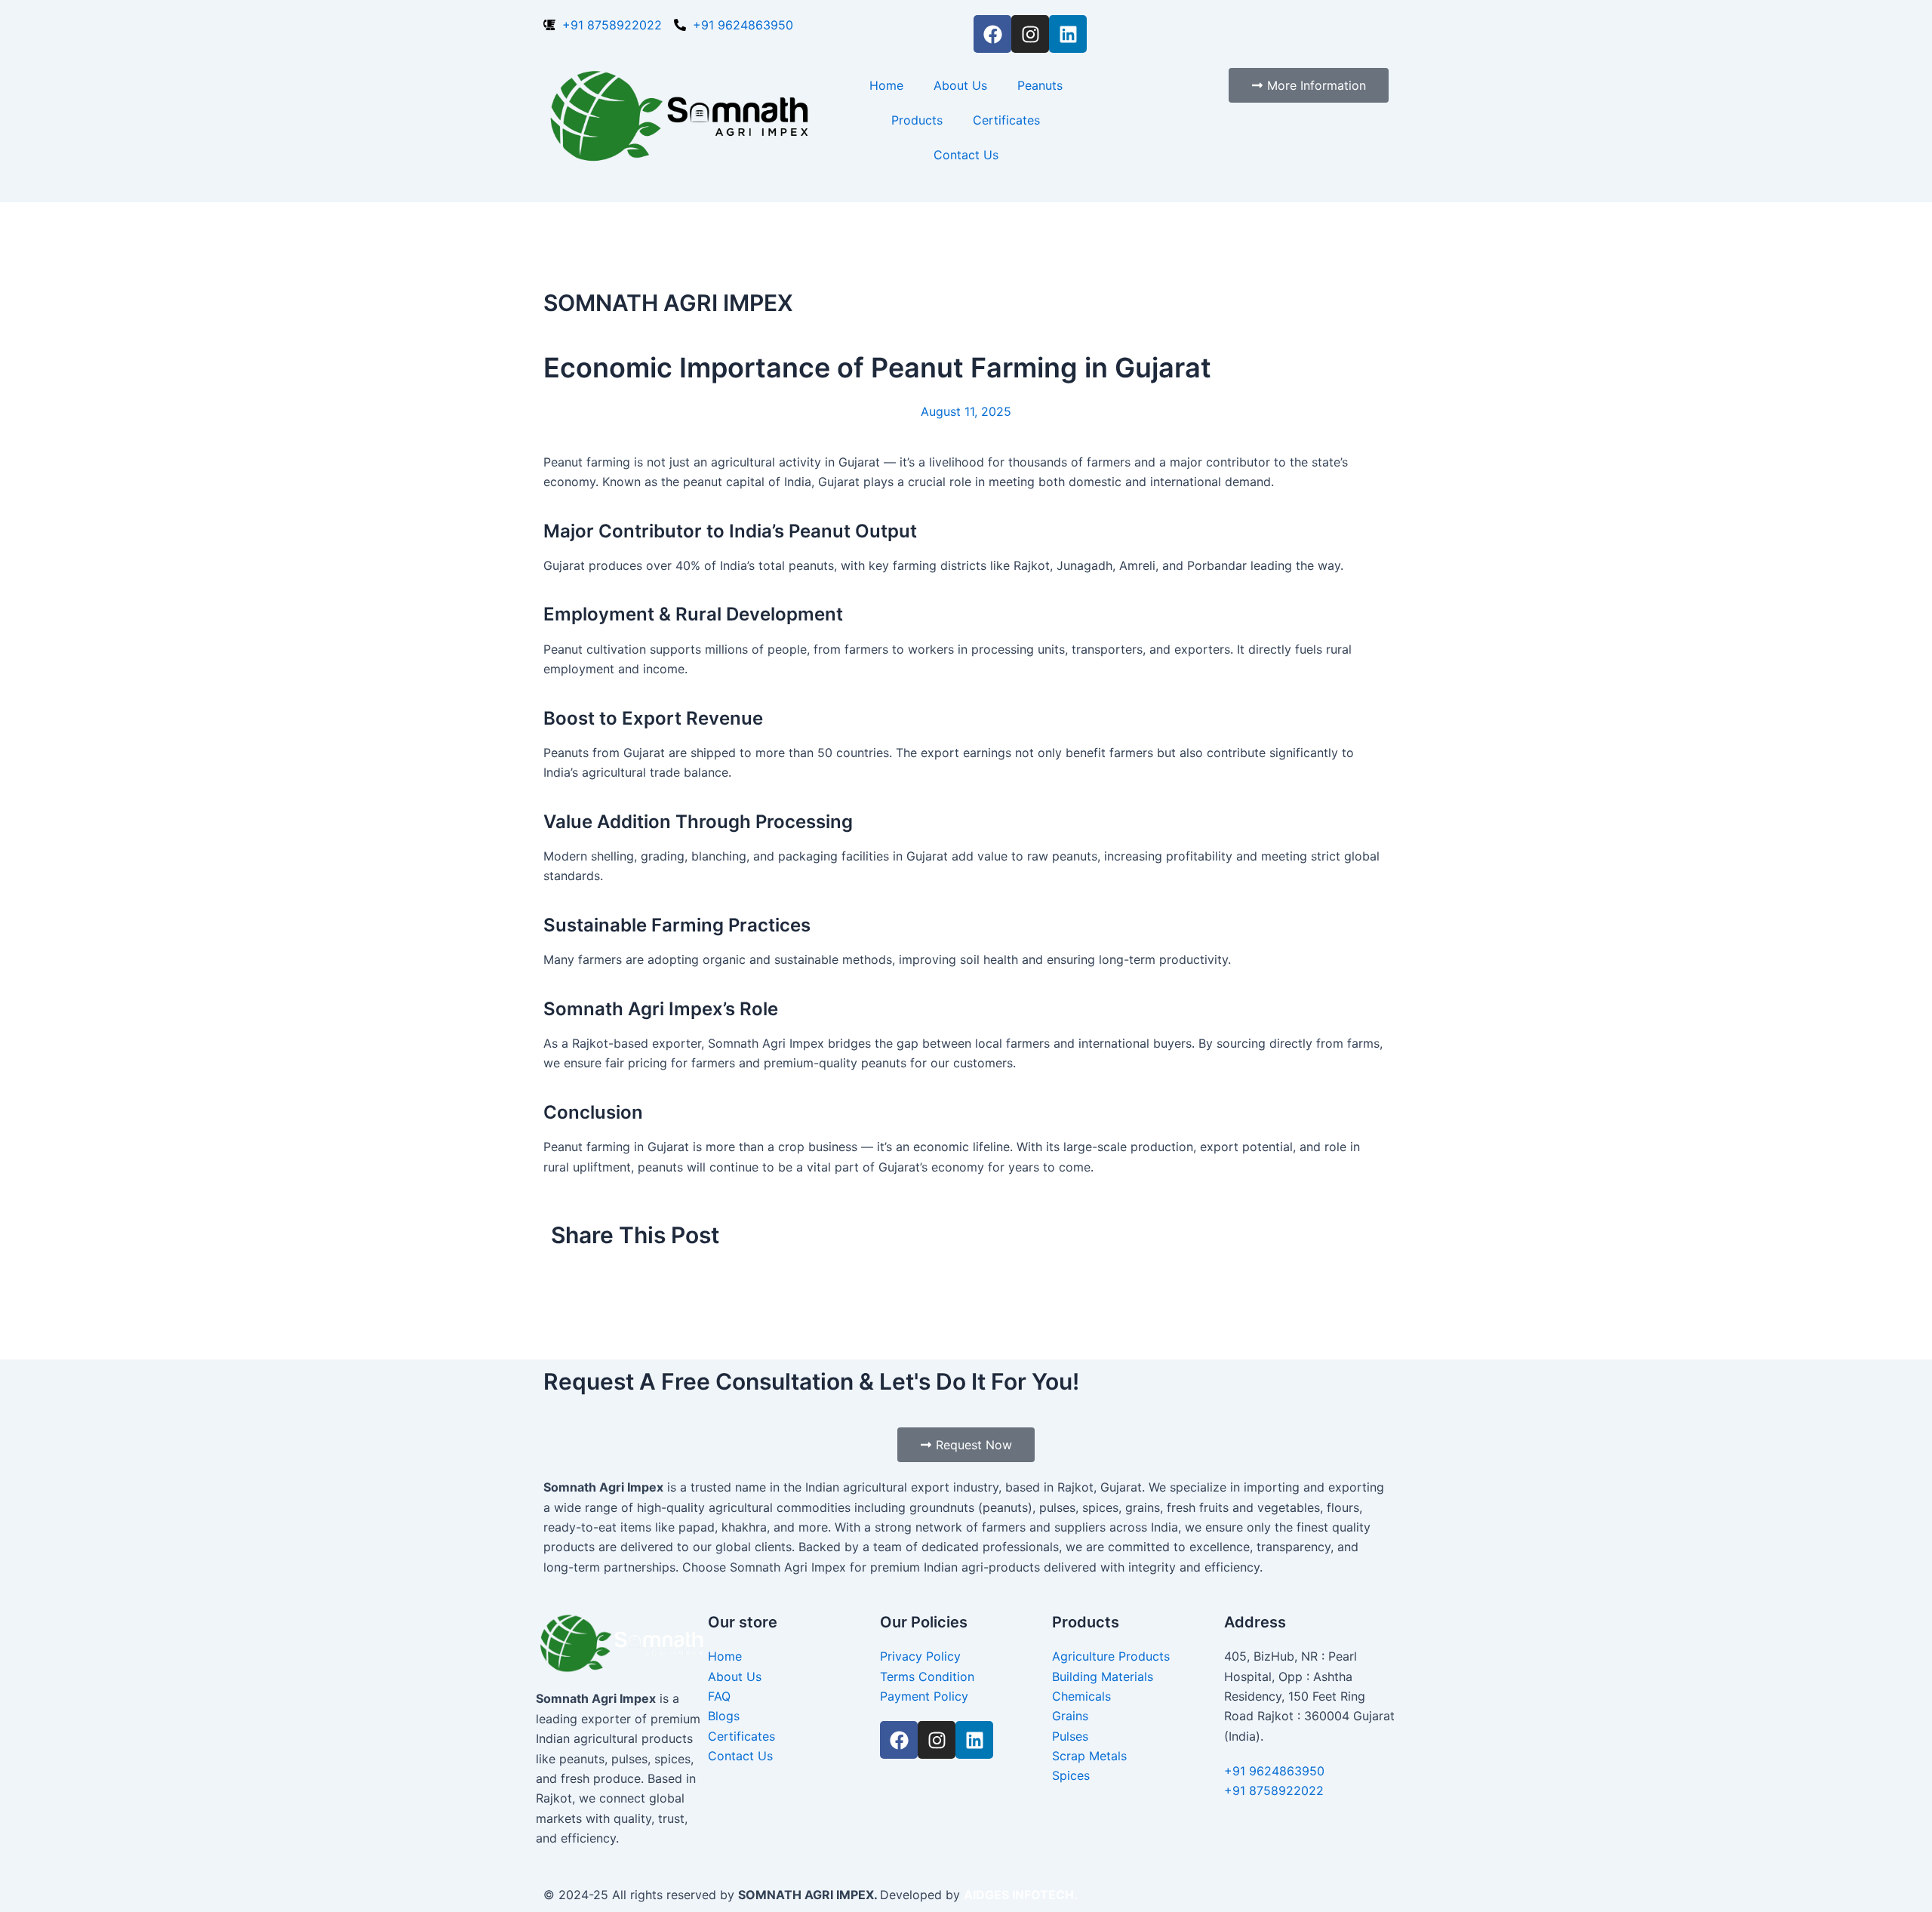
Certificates (1006, 120)
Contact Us (966, 155)
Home (886, 85)
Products (917, 120)
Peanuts (1040, 85)
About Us (960, 85)
